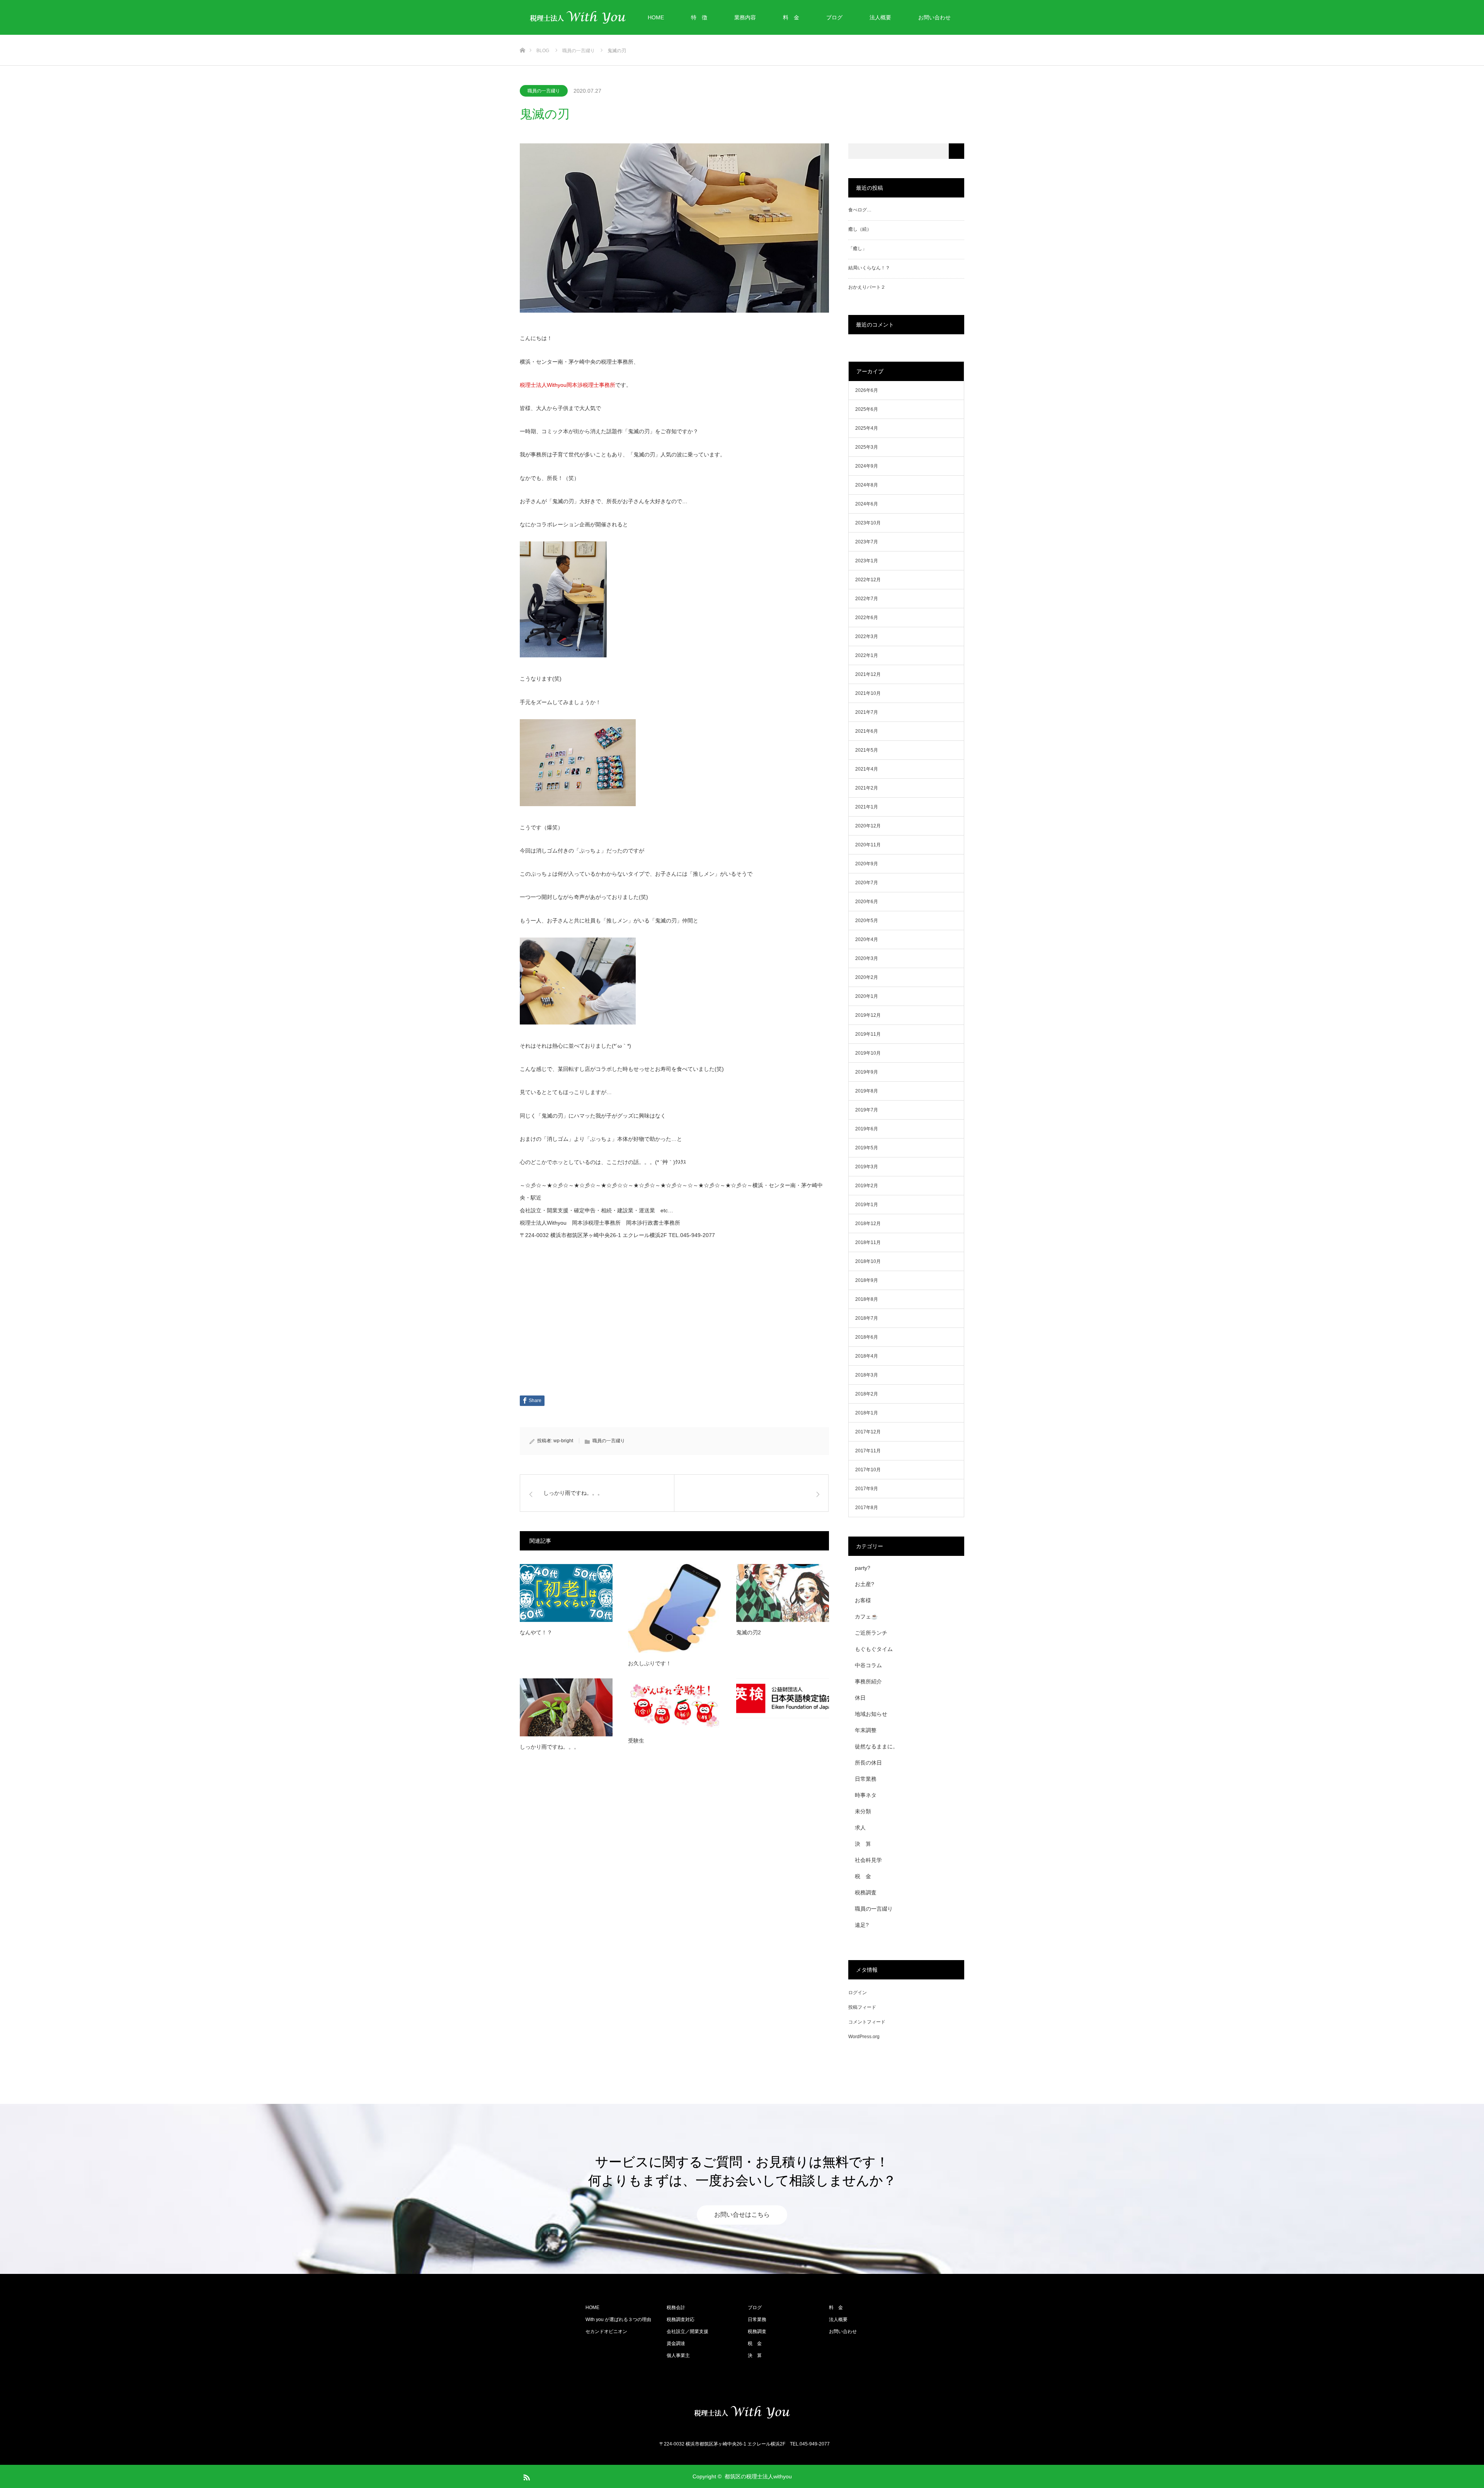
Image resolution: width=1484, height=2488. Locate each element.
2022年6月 (867, 618)
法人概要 (880, 17)
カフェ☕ (866, 1617)
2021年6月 (867, 731)
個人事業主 (678, 2355)
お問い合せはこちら (742, 2215)
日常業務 (866, 1779)
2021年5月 (867, 750)
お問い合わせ (934, 17)
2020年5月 (867, 921)
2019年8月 (867, 1091)
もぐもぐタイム (874, 1649)
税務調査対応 (681, 2320)
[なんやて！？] (566, 1593)
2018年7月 (867, 1318)
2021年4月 (867, 769)
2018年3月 (867, 1375)
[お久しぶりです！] (674, 1609)
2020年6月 (867, 902)
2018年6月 (867, 1337)
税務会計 (676, 2308)
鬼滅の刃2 (749, 1632)
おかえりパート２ (867, 287)
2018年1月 (867, 1413)
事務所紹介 (868, 1681)
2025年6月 (867, 409)
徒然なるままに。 (876, 1746)
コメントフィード (867, 2022)
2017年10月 (868, 1470)
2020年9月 (867, 864)
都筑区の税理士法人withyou (758, 2476)
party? (863, 1568)
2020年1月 (867, 996)
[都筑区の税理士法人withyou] (742, 2412)
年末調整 (866, 1730)
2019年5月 (867, 1148)
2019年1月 (867, 1205)
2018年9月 (867, 1280)
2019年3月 (867, 1167)
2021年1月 (867, 807)
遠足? (862, 1925)
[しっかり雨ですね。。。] (566, 1707)
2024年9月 (867, 466)
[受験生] (674, 1704)
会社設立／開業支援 (688, 2331)
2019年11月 (868, 1034)
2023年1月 (867, 561)
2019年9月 (867, 1072)
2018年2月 (867, 1394)
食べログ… (860, 210)
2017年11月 (868, 1451)
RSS (526, 2476)
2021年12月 (868, 674)
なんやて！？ (536, 1632)
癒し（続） (860, 229)
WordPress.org (864, 2037)
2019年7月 (867, 1110)
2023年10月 (868, 523)
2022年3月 (867, 636)
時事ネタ (866, 1795)
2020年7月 (867, 883)
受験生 (636, 1741)
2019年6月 (867, 1129)
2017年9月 (867, 1489)
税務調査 (866, 1892)
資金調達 (676, 2343)
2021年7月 (867, 712)
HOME (656, 17)
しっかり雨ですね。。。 (550, 1747)
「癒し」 (858, 248)
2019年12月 (868, 1015)
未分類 (863, 1811)
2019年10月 (868, 1053)
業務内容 (745, 17)
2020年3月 (867, 958)
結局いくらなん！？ (869, 268)
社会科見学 (868, 1860)
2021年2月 (867, 788)
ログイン (858, 1993)
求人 (860, 1828)
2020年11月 (868, 845)
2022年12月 (868, 580)
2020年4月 (867, 939)
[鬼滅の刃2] (783, 1593)
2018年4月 (867, 1356)
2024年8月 (867, 485)
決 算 (863, 1844)
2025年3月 (867, 447)
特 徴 (699, 17)
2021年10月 (868, 693)
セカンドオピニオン (606, 2331)
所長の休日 (868, 1763)
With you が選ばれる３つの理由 (618, 2320)
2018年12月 (868, 1224)
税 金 (863, 1876)
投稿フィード (862, 2007)
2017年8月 (867, 1508)
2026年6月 (867, 390)
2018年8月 (867, 1299)
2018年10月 (868, 1261)
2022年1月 (867, 655)
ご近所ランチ (871, 1633)
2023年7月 (867, 542)
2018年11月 (868, 1242)
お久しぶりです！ (650, 1663)
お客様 (863, 1600)
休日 (860, 1698)
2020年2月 (867, 977)
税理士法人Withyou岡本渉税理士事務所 (568, 385)
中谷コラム (868, 1665)
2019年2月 (867, 1186)
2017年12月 (868, 1432)
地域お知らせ (871, 1714)
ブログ (834, 17)
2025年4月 (867, 428)
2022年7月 (867, 599)
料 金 (791, 17)
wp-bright (563, 1441)
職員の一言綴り (544, 91)
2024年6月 (867, 504)
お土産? (865, 1584)
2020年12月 (868, 826)
